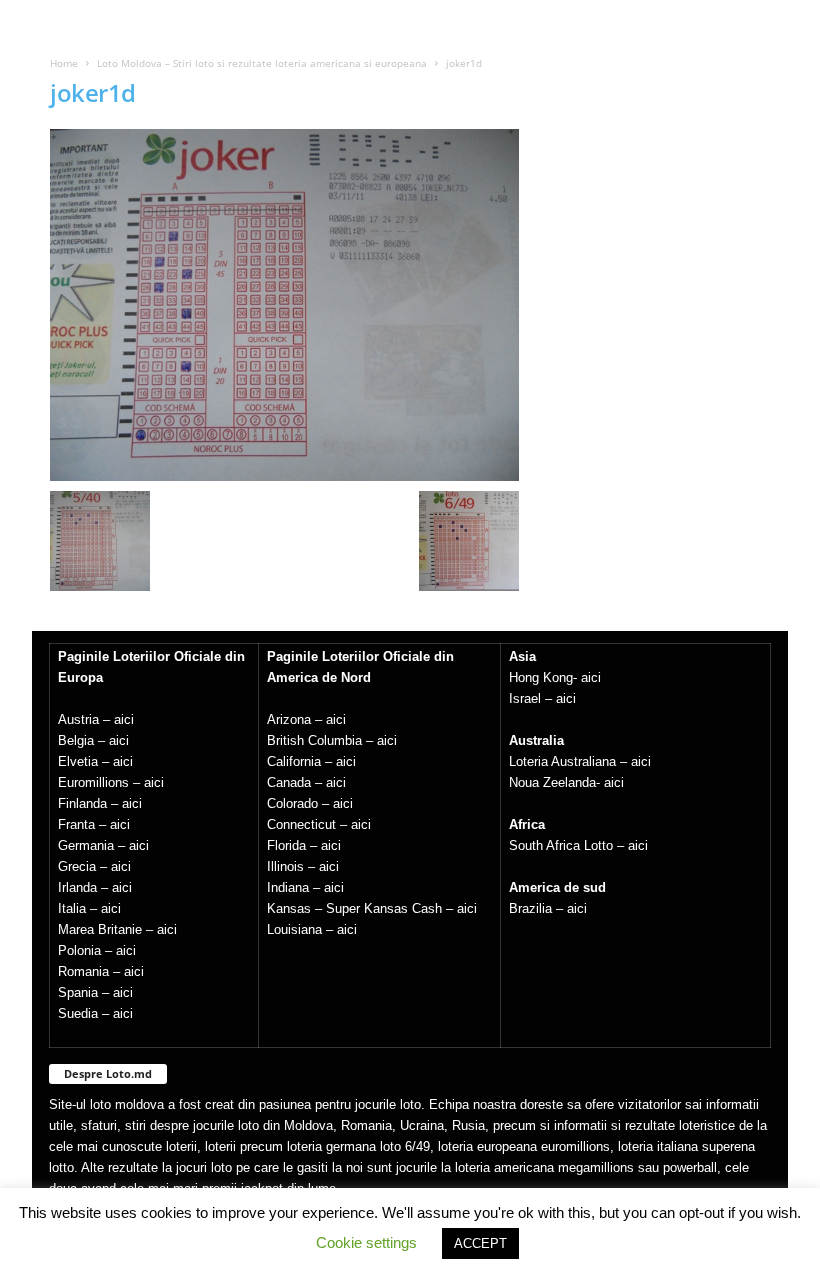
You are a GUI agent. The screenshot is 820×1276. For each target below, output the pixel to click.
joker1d (93, 92)
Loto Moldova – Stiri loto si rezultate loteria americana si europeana (262, 63)
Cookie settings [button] (366, 1242)
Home (64, 63)
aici (124, 719)
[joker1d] (284, 305)
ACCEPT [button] (480, 1243)
